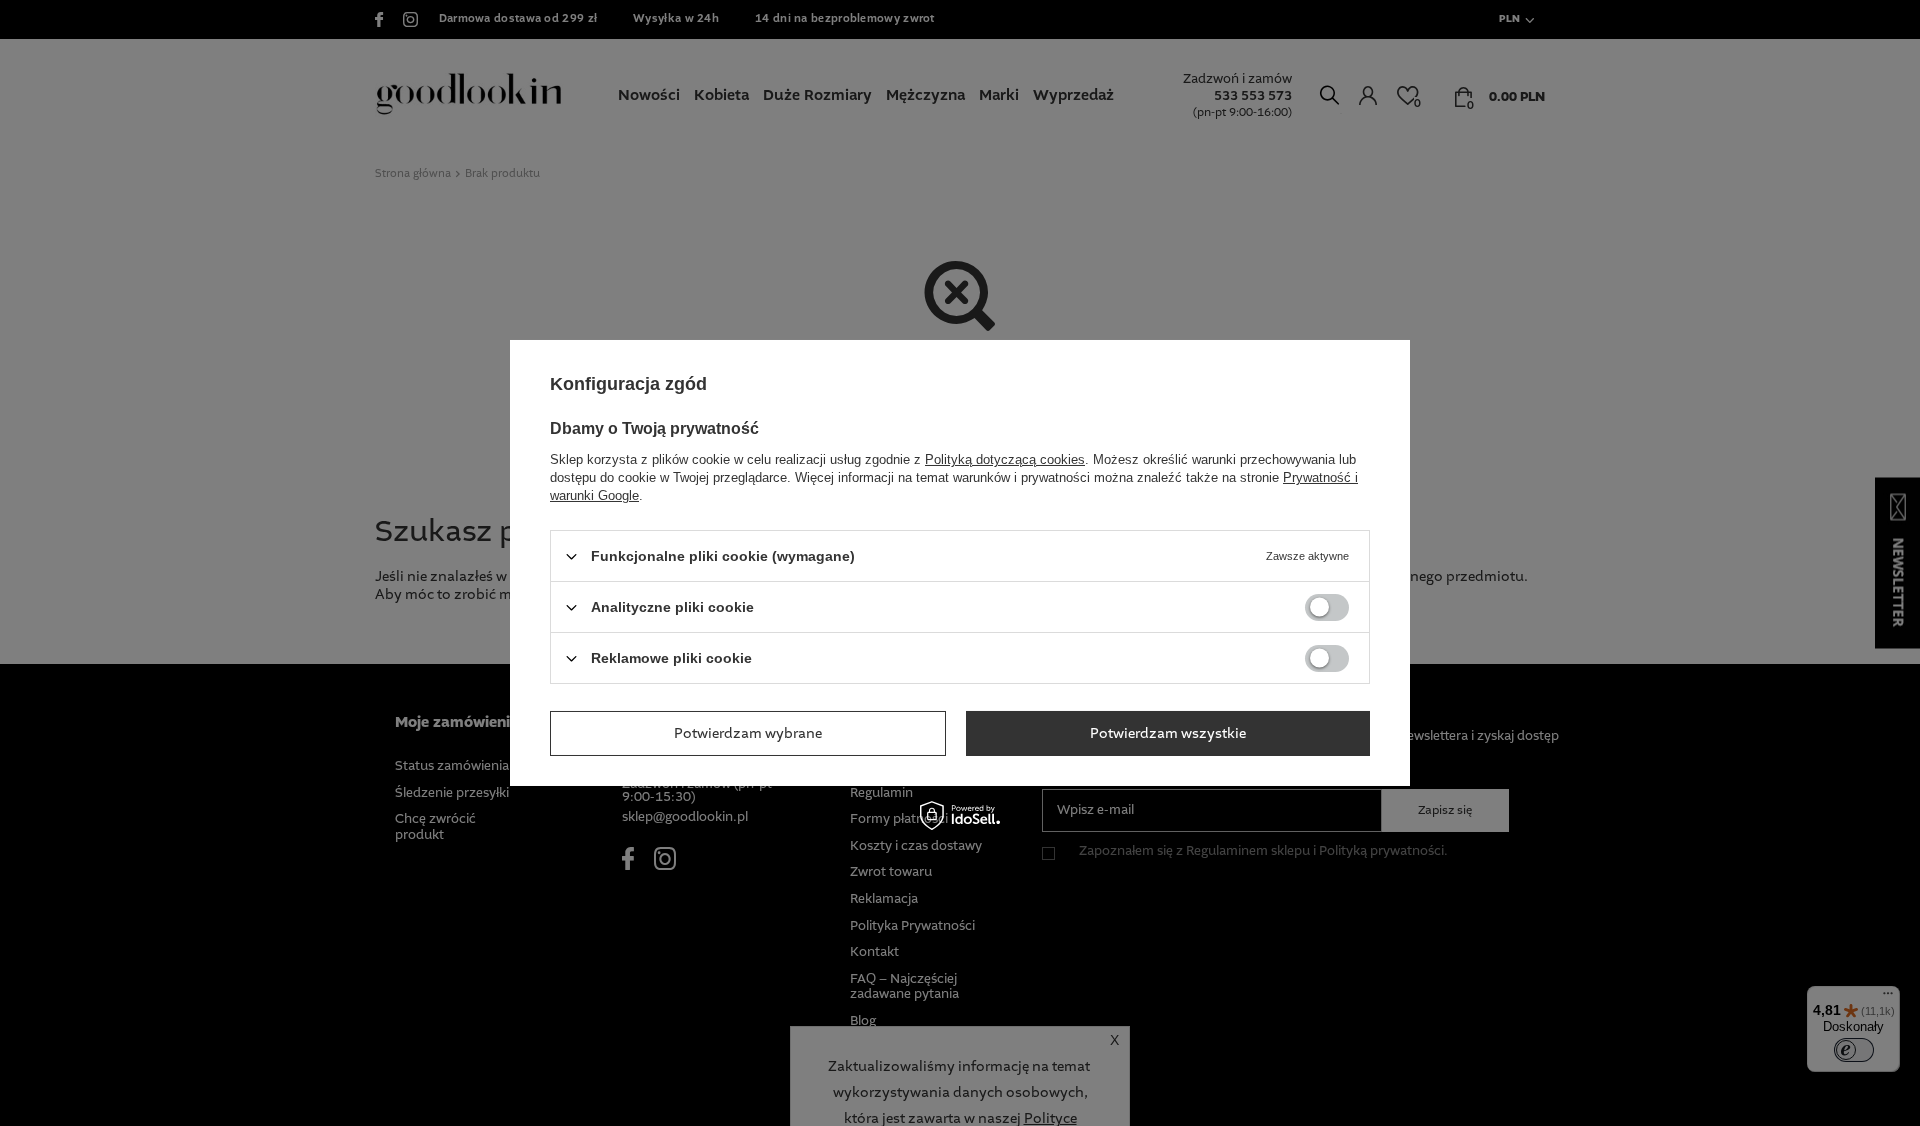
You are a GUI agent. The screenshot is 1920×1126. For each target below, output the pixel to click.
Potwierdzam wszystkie (1168, 733)
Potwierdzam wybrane (748, 733)
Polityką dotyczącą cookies (1005, 459)
